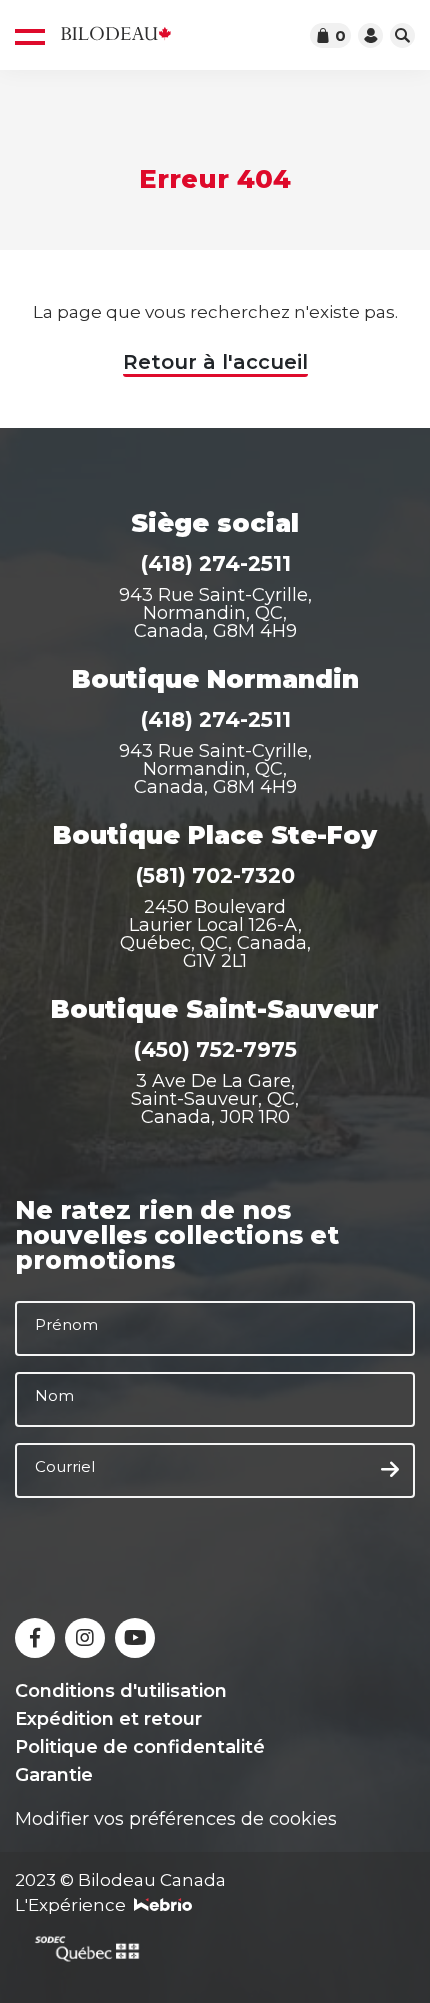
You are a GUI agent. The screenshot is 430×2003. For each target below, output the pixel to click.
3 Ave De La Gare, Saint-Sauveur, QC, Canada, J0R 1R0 (215, 1099)
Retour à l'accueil (215, 362)
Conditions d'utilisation (121, 1691)
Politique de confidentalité (140, 1747)
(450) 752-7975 (215, 1049)
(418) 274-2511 (215, 563)
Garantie (54, 1775)
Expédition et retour (108, 1719)
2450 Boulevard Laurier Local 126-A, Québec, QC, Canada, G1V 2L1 (215, 934)
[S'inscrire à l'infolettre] (390, 1470)
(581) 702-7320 (215, 875)
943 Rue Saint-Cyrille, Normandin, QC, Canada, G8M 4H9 (215, 613)
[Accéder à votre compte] (370, 35)
